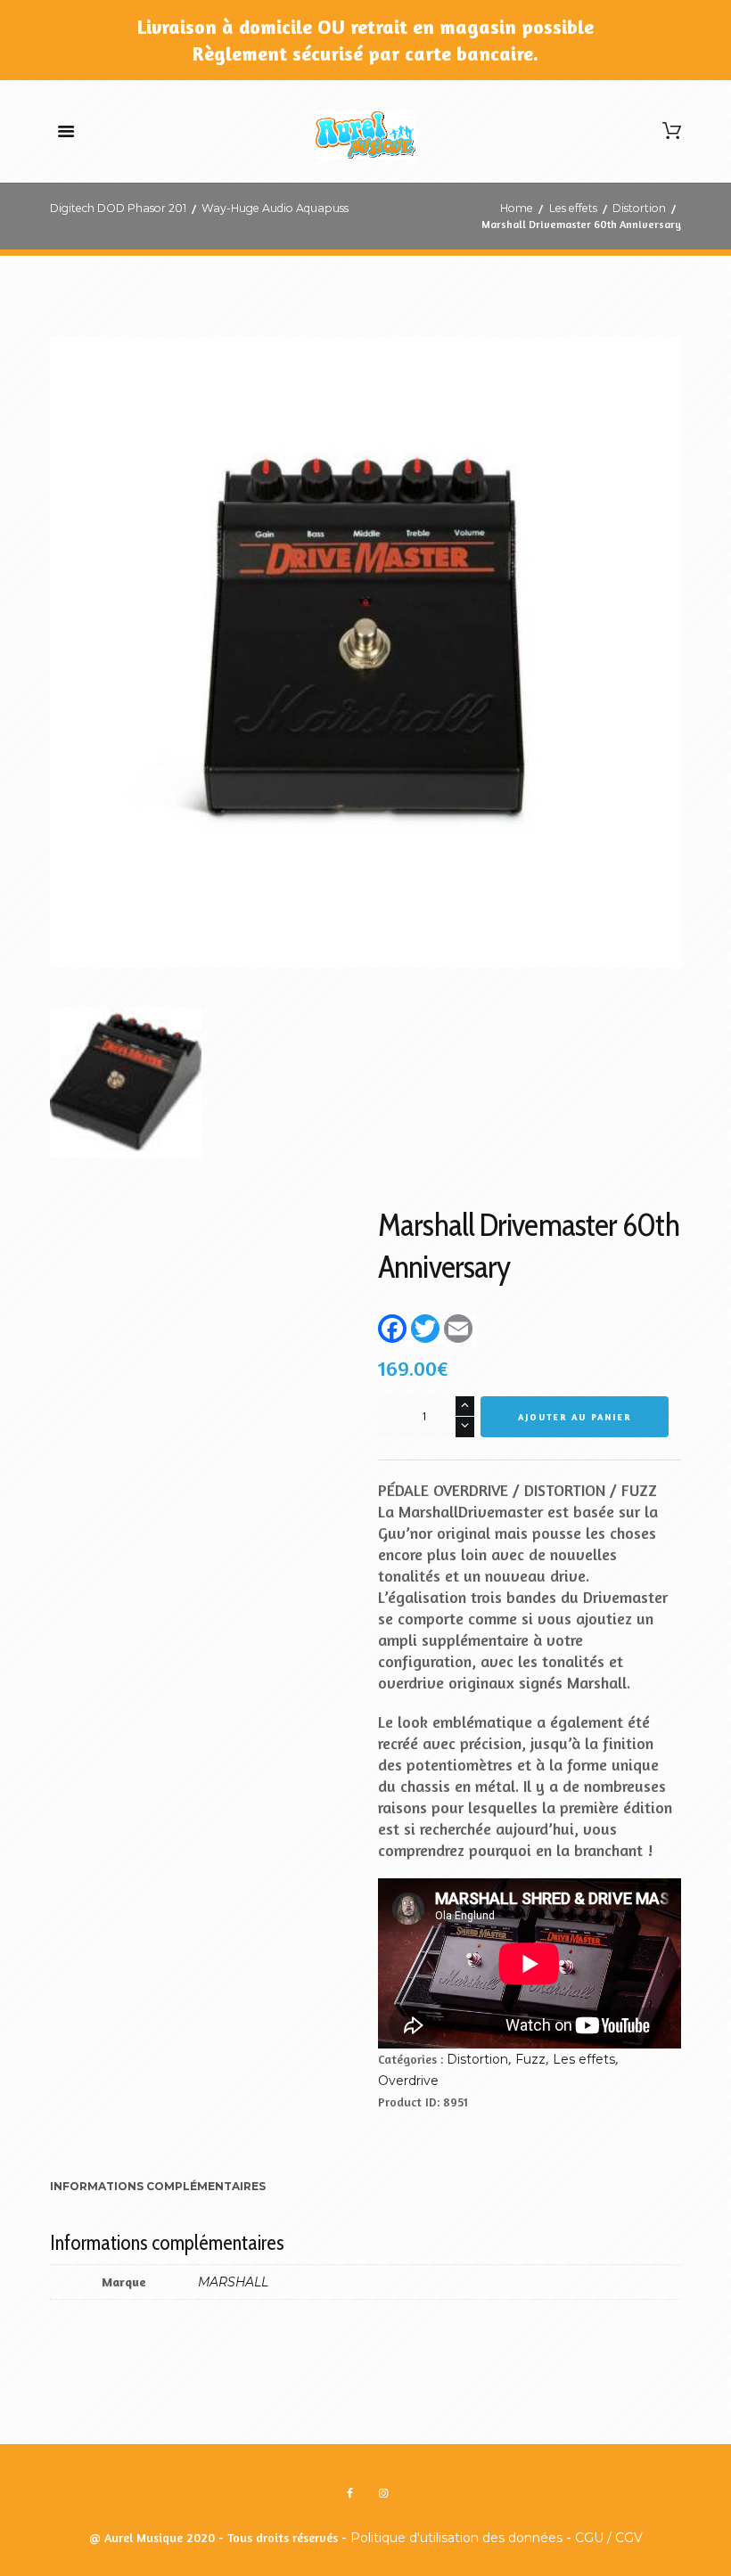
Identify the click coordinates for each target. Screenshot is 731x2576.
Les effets (573, 208)
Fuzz (530, 2059)
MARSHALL (233, 2282)
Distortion (639, 208)
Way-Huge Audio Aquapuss (275, 208)
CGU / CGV (609, 2538)
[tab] (158, 2188)
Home (517, 208)
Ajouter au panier (575, 1417)
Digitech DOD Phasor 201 (118, 208)
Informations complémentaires (158, 2186)
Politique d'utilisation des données (456, 2538)
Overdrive (408, 2081)
